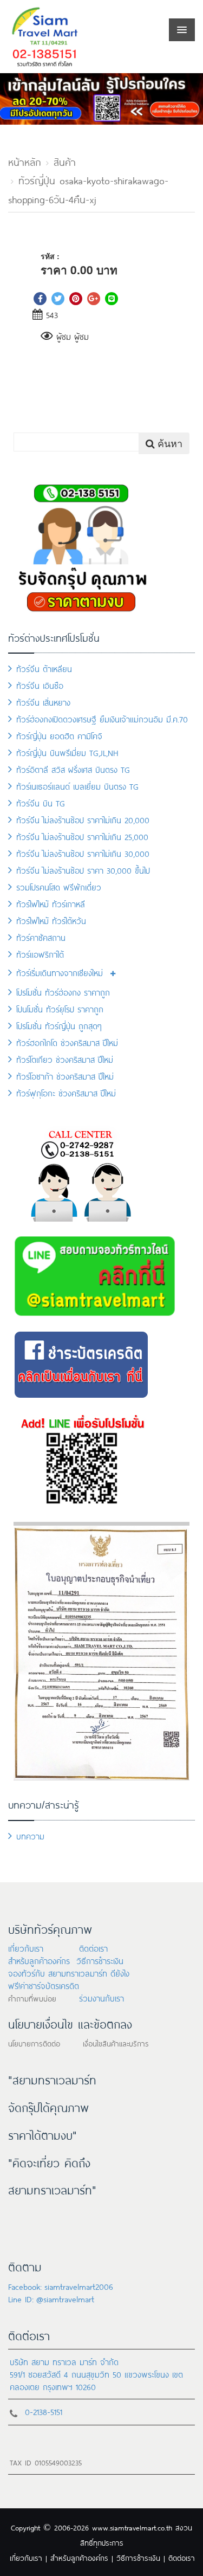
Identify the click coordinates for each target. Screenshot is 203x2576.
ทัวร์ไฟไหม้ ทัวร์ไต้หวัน (51, 920)
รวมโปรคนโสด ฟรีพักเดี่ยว (59, 886)
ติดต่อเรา (93, 1948)
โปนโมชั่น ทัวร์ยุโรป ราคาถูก (60, 1008)
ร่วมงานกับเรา (101, 1997)
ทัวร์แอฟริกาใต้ (40, 954)
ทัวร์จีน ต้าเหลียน (44, 668)
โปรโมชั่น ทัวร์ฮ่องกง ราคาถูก (63, 992)
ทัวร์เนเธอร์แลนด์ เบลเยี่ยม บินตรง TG (77, 786)
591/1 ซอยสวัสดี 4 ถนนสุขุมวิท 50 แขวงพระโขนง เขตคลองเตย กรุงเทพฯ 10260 (96, 2380)
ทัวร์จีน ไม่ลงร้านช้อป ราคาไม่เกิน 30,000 (83, 853)
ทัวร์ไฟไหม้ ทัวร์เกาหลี (51, 903)
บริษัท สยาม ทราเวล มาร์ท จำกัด (64, 2361)
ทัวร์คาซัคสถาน (41, 937)
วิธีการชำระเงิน (100, 1960)
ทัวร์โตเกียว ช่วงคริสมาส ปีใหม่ (65, 1059)
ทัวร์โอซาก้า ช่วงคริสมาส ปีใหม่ (65, 1076)
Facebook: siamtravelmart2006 (61, 2286)
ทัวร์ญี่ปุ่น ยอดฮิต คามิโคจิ (59, 735)
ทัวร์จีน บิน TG (41, 802)
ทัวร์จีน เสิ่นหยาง (43, 702)
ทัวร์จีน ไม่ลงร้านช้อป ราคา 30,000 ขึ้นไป (83, 870)
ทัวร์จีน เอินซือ (40, 685)
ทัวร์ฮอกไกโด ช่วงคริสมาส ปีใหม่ (67, 1042)
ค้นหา (169, 443)
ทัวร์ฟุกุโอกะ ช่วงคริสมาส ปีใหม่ (66, 1092)
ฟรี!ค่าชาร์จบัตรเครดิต (44, 1985)
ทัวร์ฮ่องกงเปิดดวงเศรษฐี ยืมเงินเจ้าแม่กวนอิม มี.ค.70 (102, 718)
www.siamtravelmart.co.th (132, 2527)
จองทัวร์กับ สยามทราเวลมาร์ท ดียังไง (69, 1973)
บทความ (30, 1835)
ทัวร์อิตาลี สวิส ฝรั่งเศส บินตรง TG (73, 769)
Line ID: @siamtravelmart (51, 2298)
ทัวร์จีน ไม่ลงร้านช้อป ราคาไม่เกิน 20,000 (83, 819)
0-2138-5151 (44, 2411)
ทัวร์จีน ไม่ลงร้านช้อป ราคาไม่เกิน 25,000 (82, 836)
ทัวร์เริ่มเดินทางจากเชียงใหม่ (60, 972)
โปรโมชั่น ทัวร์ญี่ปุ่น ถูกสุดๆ (59, 1025)
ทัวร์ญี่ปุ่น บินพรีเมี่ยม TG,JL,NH (67, 752)
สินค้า (65, 161)
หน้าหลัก (25, 161)
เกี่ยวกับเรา (26, 1948)
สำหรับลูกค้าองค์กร (39, 1960)
